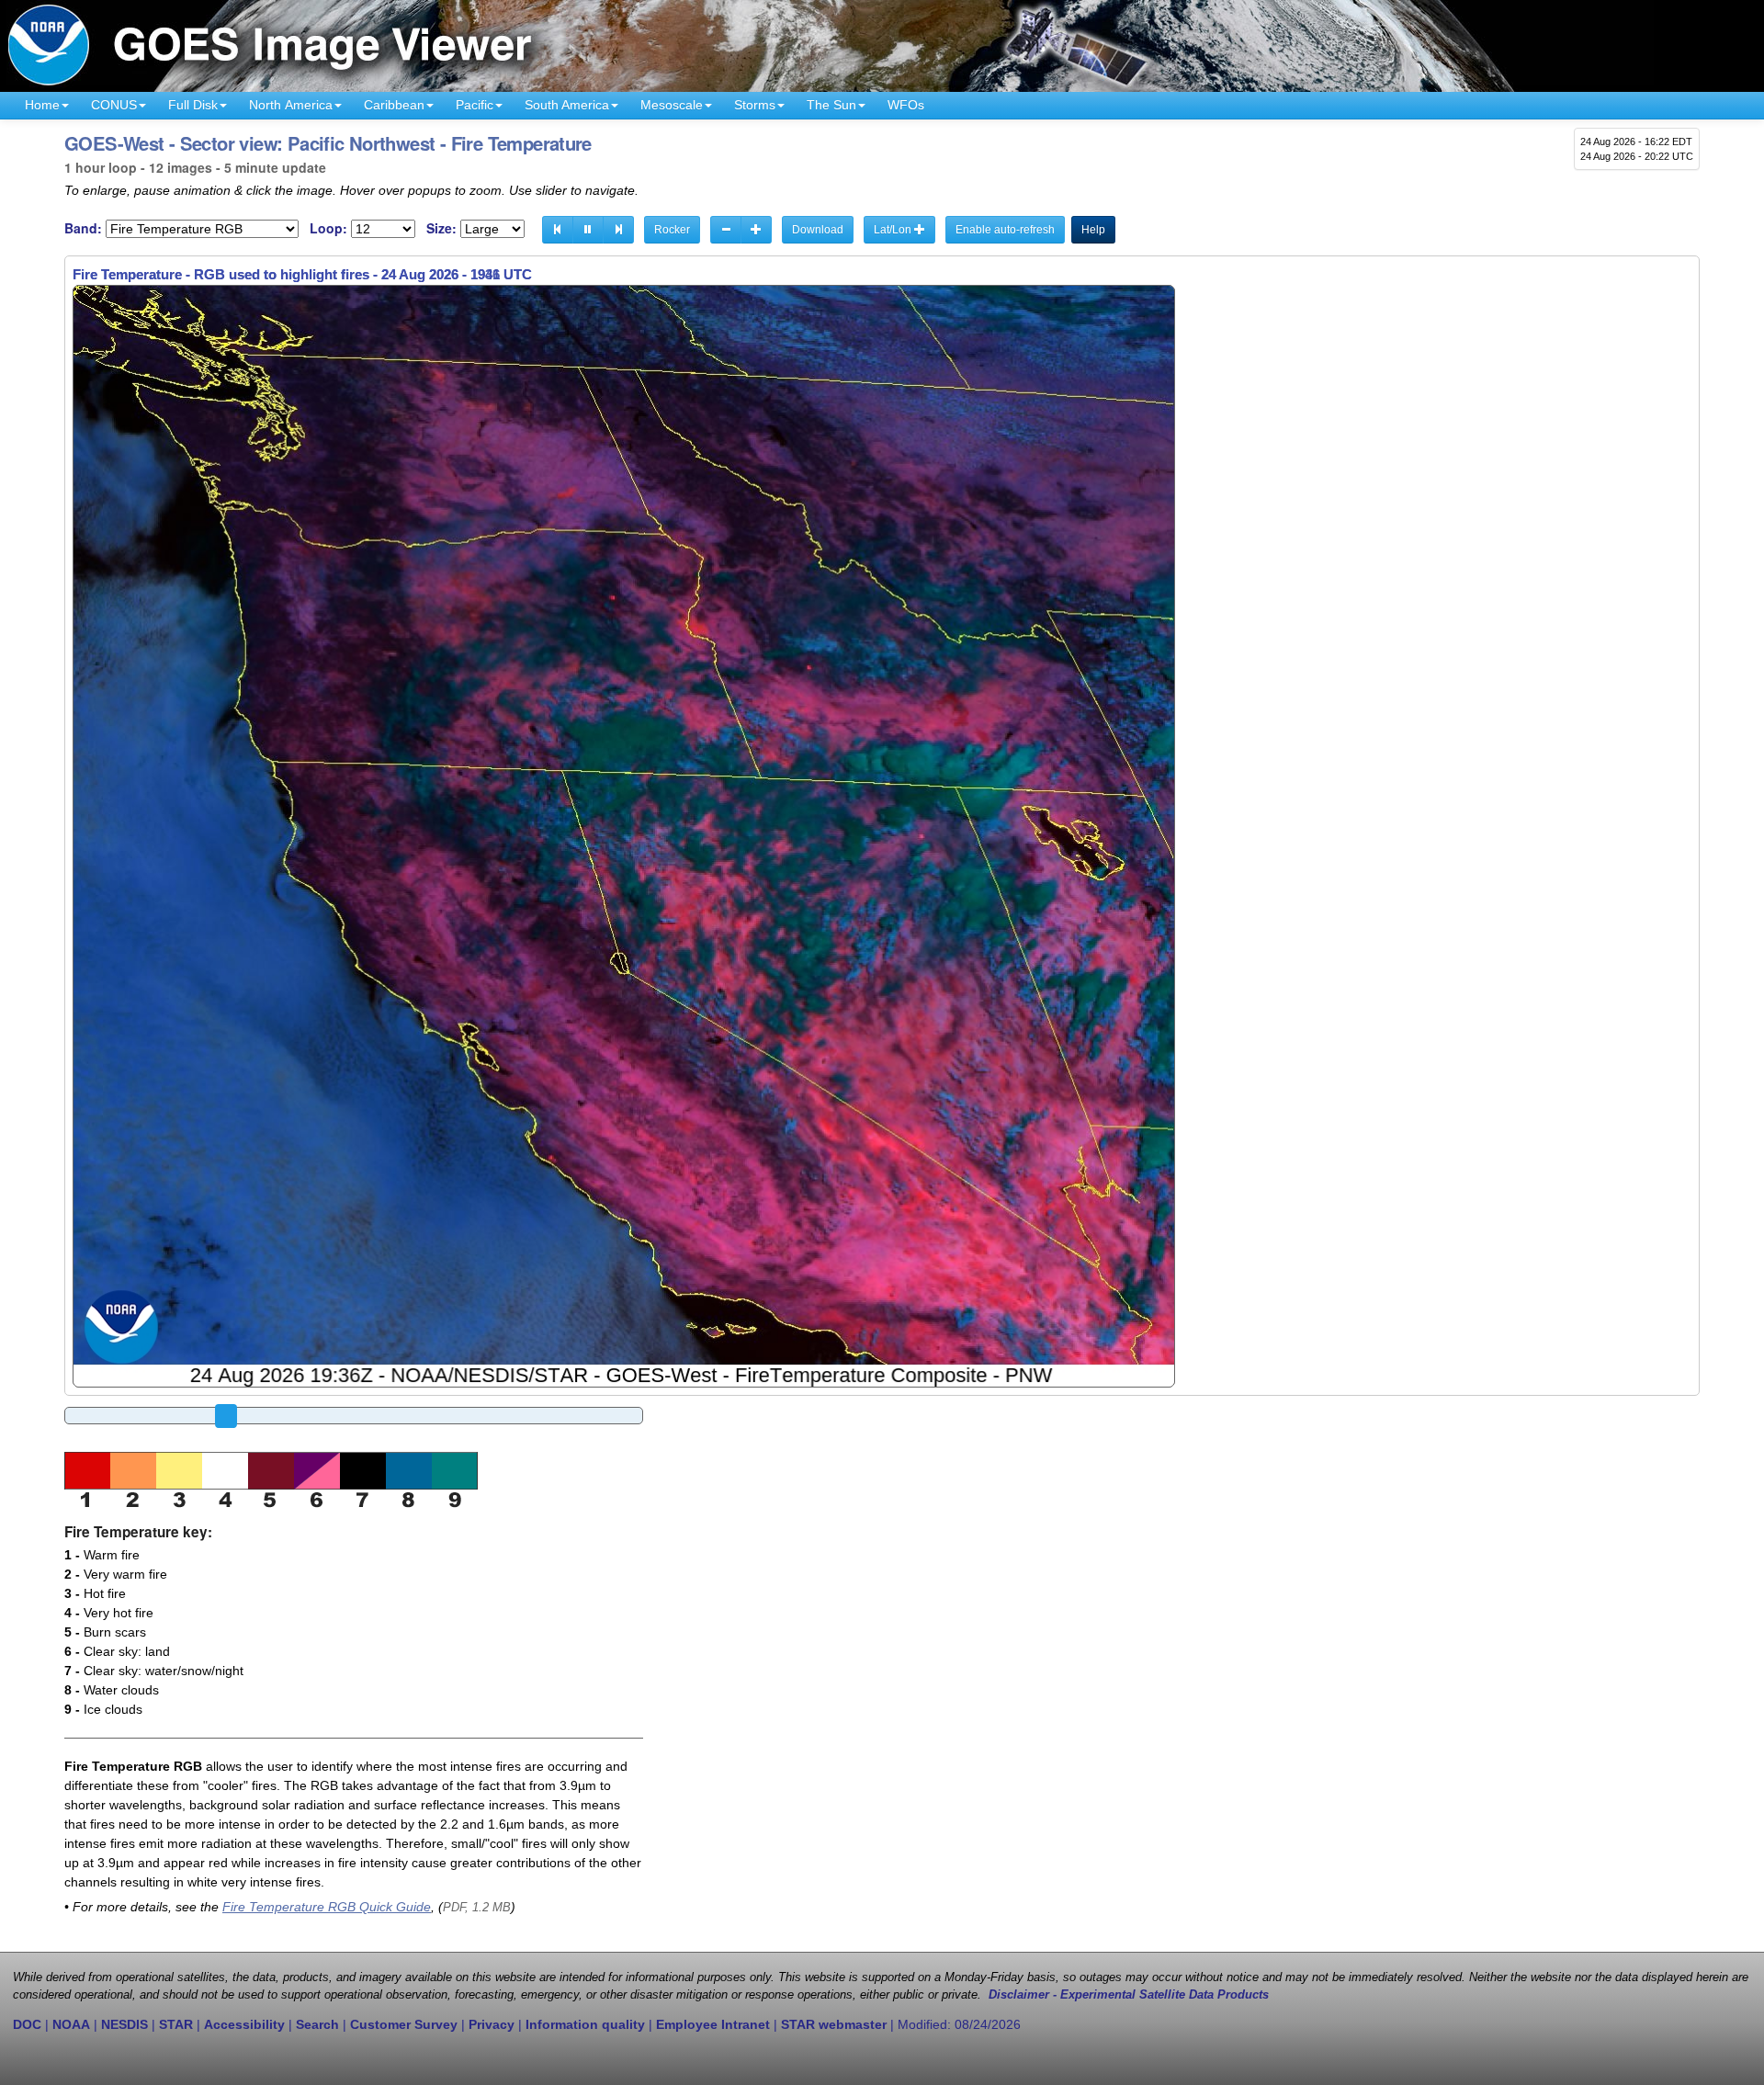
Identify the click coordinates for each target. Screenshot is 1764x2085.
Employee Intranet (713, 2024)
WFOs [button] (906, 105)
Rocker (672, 230)
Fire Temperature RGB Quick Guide (327, 1907)
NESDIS (124, 2024)
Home (42, 105)
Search (317, 2024)
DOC (27, 2024)
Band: (83, 228)
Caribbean (394, 105)
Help (1093, 230)
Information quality (585, 2024)
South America (567, 105)
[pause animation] (588, 230)
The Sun (831, 105)
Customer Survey (404, 2024)
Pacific (475, 105)
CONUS (114, 105)
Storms (755, 105)
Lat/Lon (894, 230)
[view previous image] (558, 230)
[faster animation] (756, 230)
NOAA (71, 2024)
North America (291, 105)
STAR (176, 2024)
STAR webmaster (834, 2024)
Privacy (492, 2024)
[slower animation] (726, 230)
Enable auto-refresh (1005, 230)
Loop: (328, 228)
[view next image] (618, 230)
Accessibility (244, 2024)
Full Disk (193, 105)
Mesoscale (672, 105)
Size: (441, 228)
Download (818, 230)
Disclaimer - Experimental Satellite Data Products (1129, 1995)
